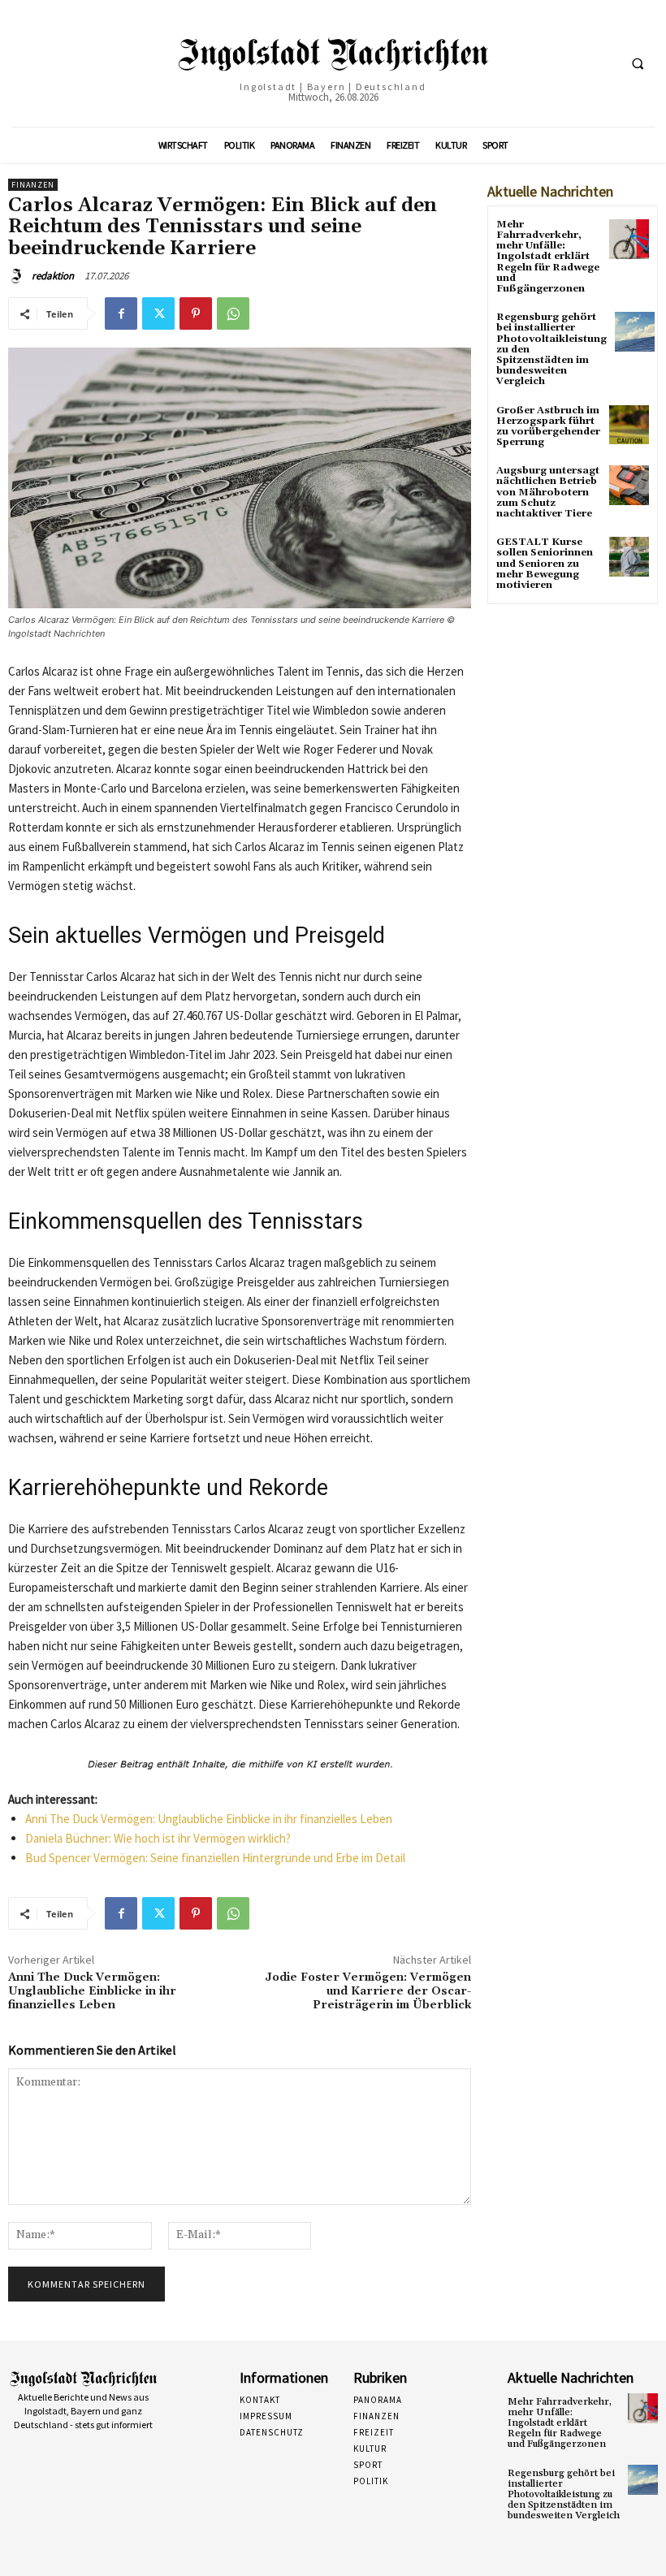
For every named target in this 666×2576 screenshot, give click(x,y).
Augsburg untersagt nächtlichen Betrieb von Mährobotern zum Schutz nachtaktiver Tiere (548, 492)
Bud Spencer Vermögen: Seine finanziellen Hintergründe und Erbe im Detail (215, 1858)
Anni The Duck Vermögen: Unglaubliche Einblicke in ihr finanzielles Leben (209, 1819)
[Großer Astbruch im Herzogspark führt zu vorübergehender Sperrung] (629, 425)
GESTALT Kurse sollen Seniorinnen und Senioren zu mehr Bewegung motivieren (545, 564)
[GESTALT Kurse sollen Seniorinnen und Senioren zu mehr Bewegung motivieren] (629, 557)
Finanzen (33, 185)
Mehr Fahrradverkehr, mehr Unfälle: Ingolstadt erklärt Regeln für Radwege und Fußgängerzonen (548, 257)
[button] (638, 64)
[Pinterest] (196, 313)
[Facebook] (121, 313)
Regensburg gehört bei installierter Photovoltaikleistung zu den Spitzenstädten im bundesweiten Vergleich (564, 2495)
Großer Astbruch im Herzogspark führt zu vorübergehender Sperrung (548, 427)
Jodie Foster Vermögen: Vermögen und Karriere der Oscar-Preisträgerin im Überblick (368, 1991)
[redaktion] (19, 276)
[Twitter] (158, 313)
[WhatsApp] (233, 313)
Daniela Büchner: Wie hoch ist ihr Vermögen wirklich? (158, 1838)
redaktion (53, 276)
